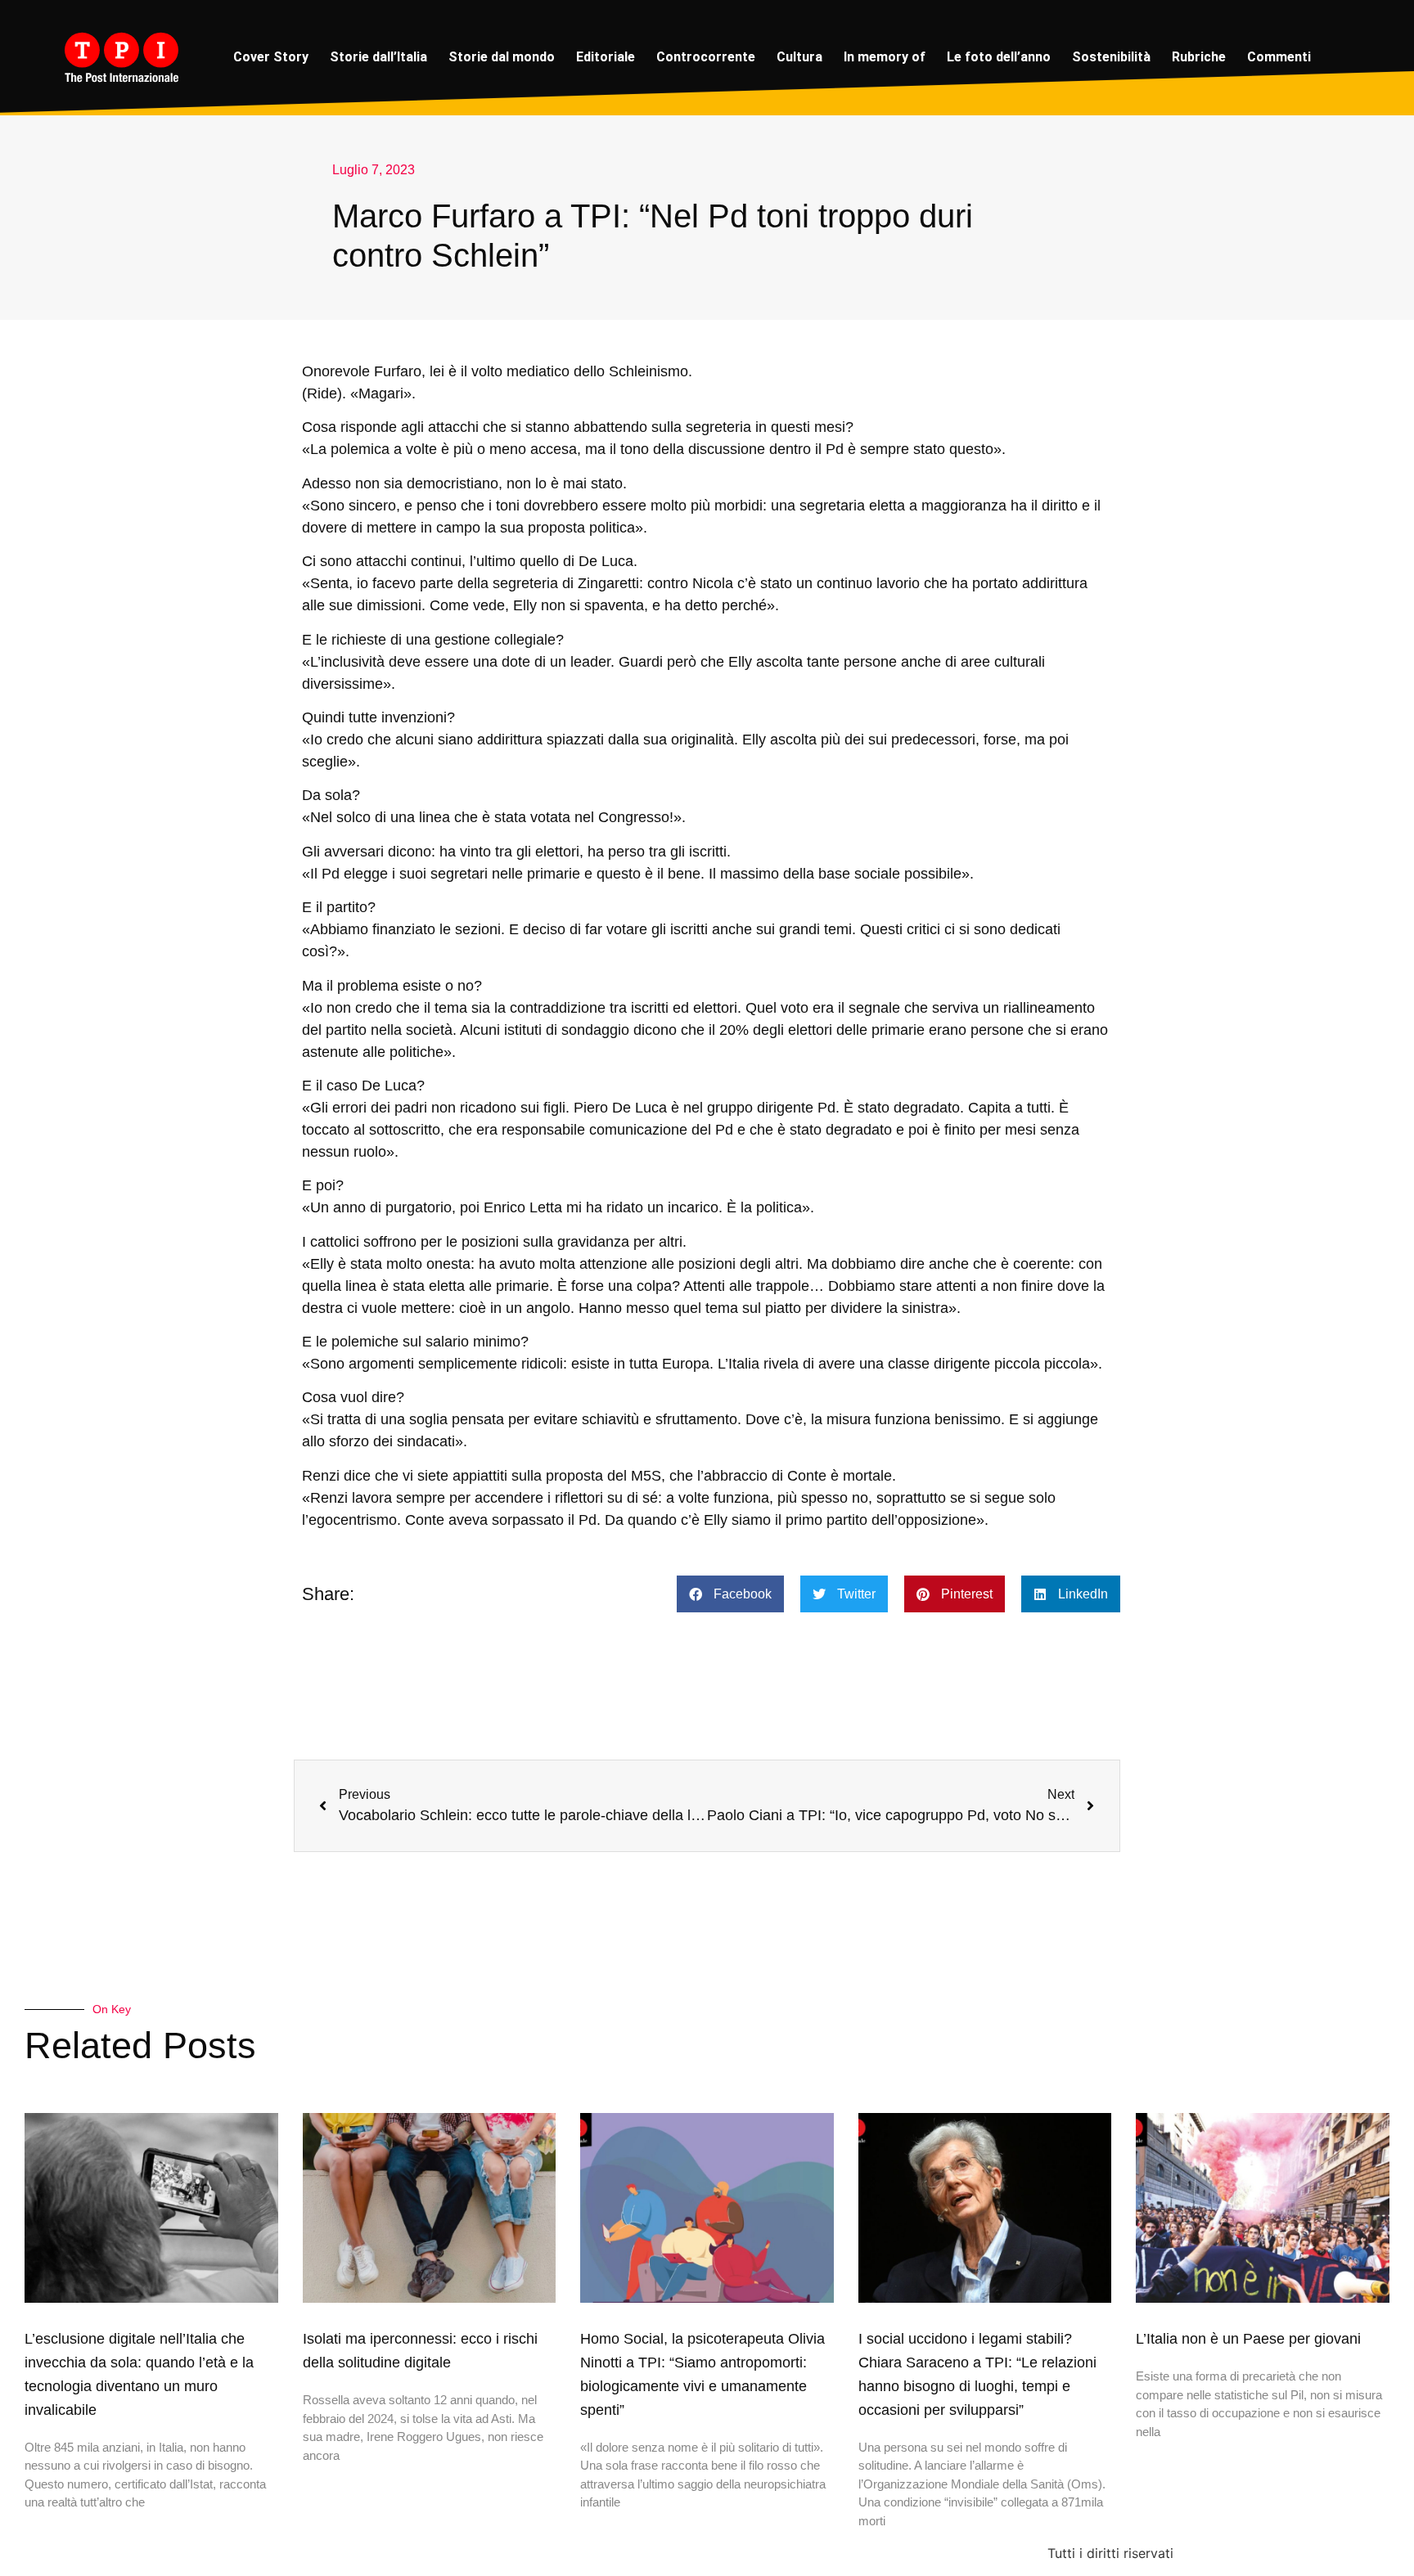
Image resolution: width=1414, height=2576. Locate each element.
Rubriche (1199, 57)
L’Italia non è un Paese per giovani (1248, 2339)
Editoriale (606, 57)
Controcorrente (706, 57)
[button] (730, 1594)
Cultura (799, 57)
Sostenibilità (1111, 57)
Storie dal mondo (502, 57)
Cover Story (271, 57)
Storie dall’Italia (378, 57)
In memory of (885, 57)
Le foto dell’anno (999, 57)
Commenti (1279, 57)
